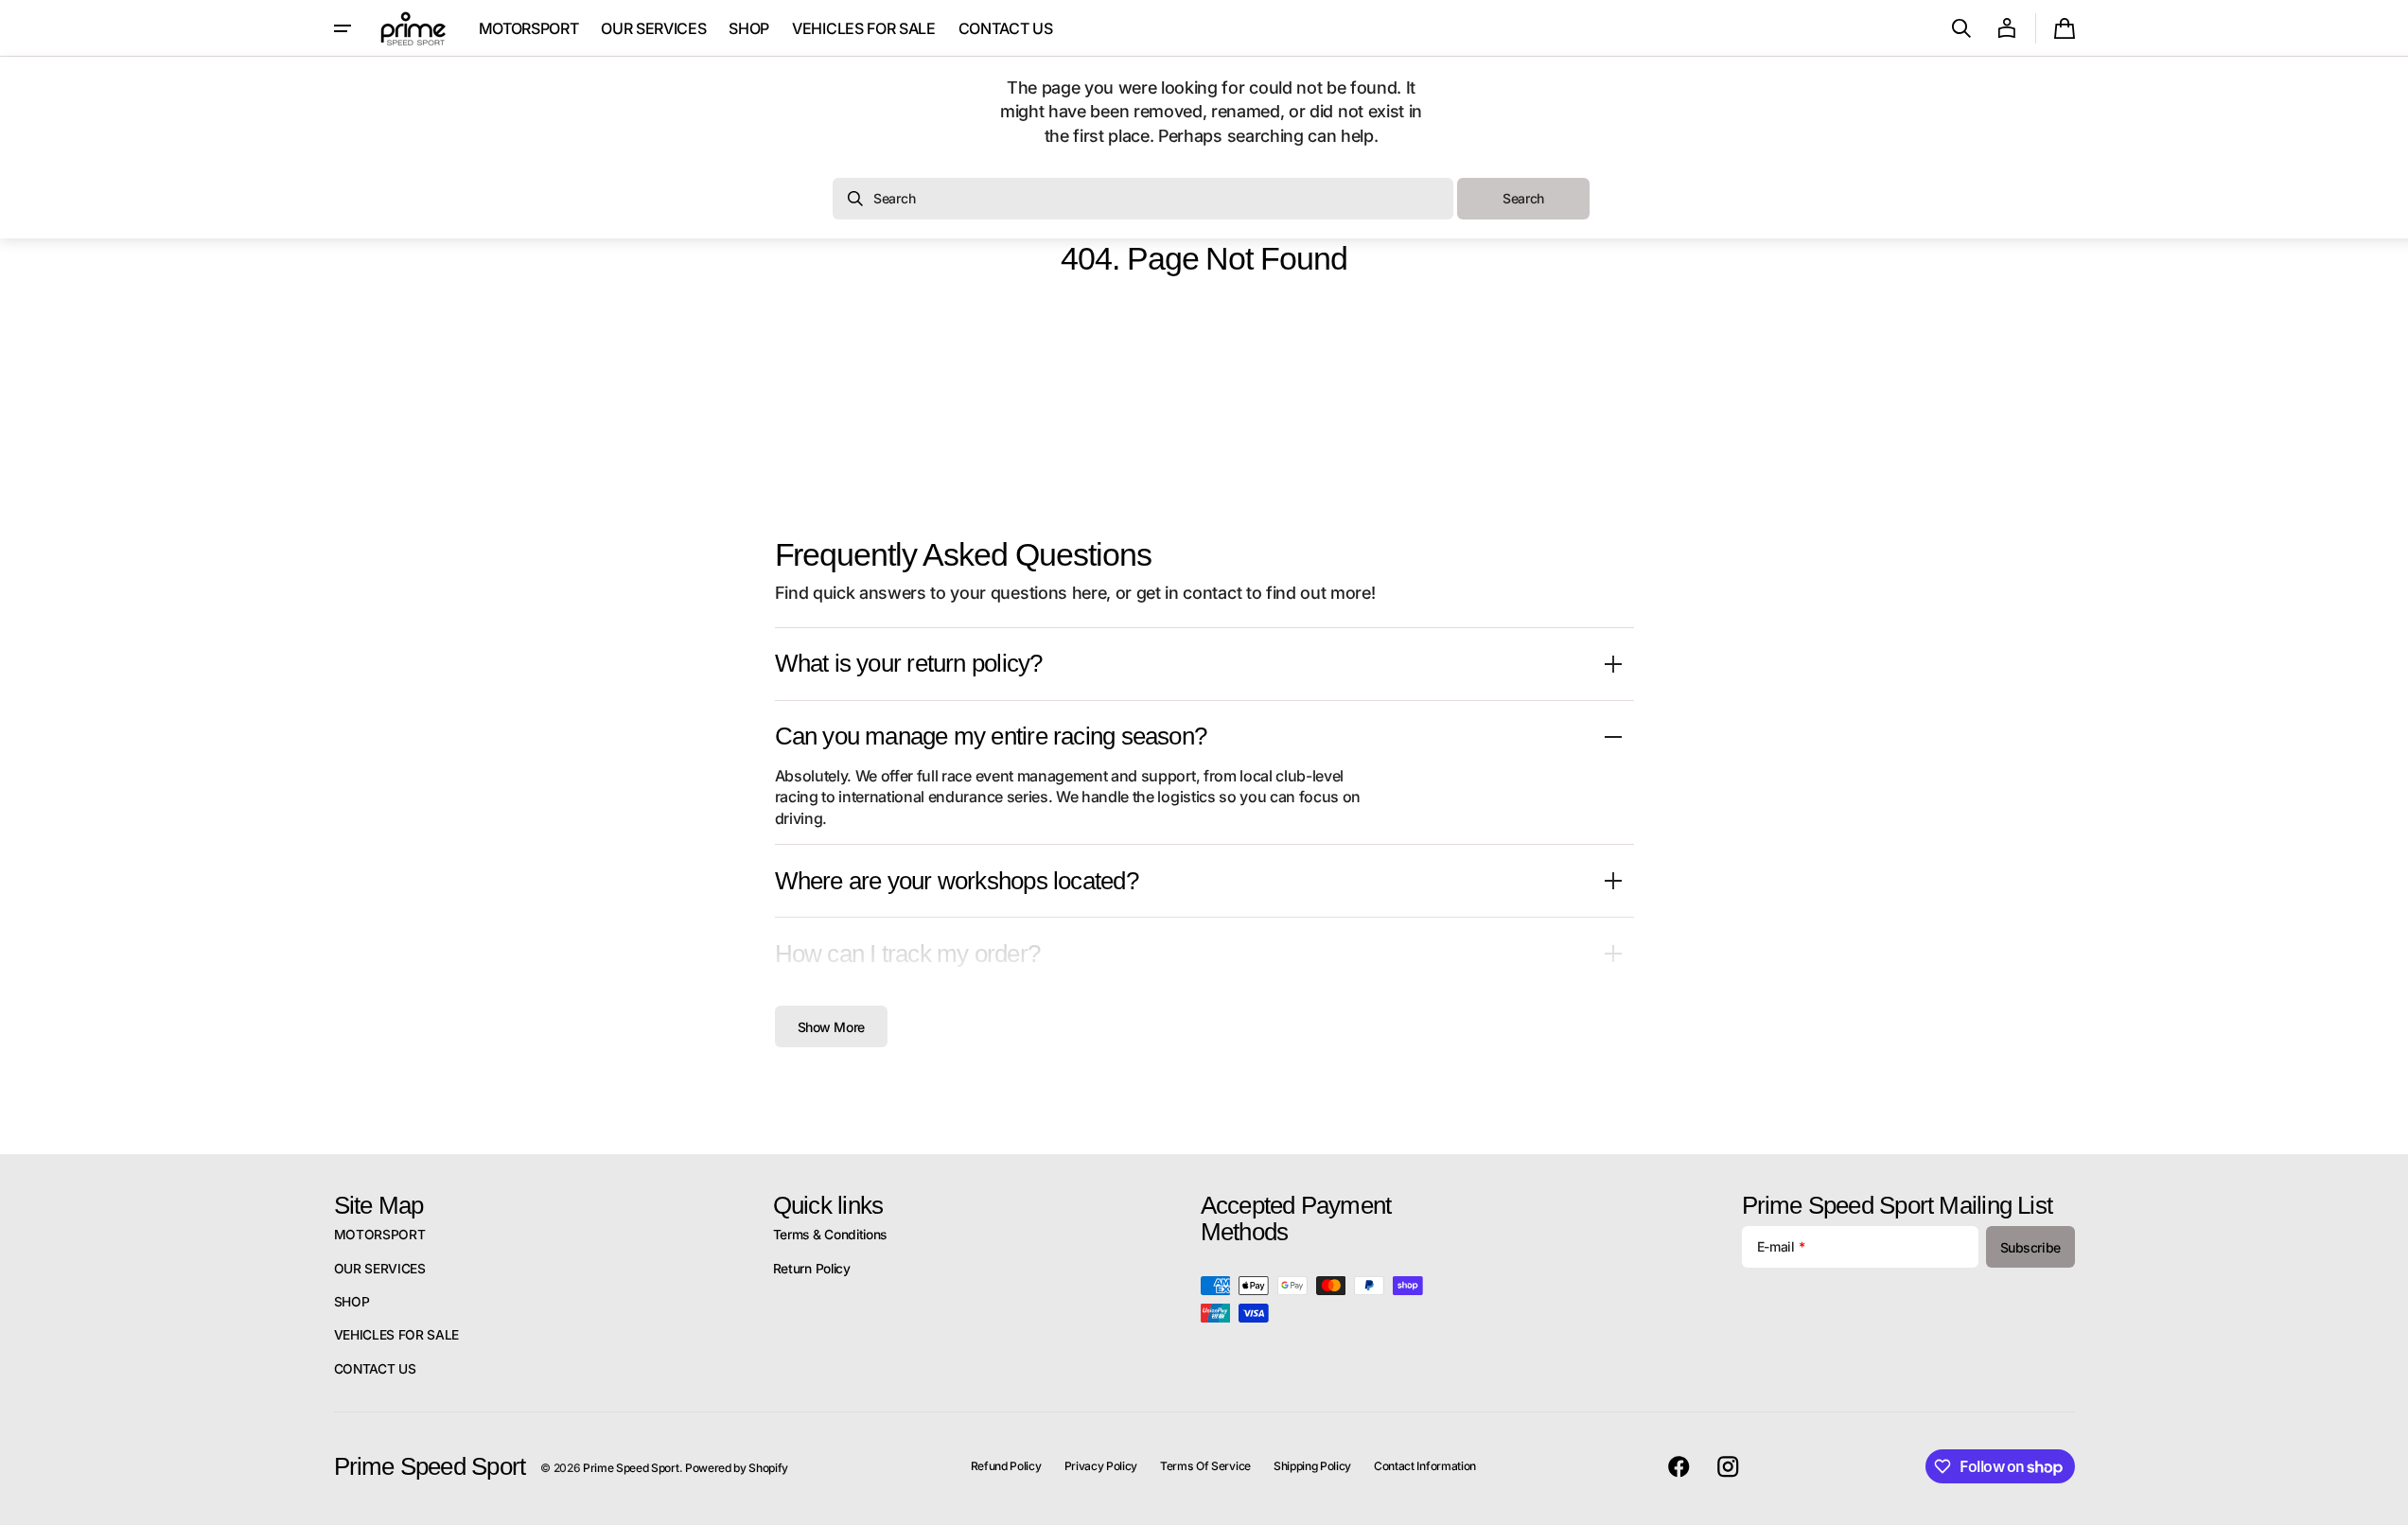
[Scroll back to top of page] (2385, 1502)
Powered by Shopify (737, 1468)
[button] (1961, 28)
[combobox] (1143, 199)
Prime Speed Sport (631, 1468)
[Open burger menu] (343, 28)
